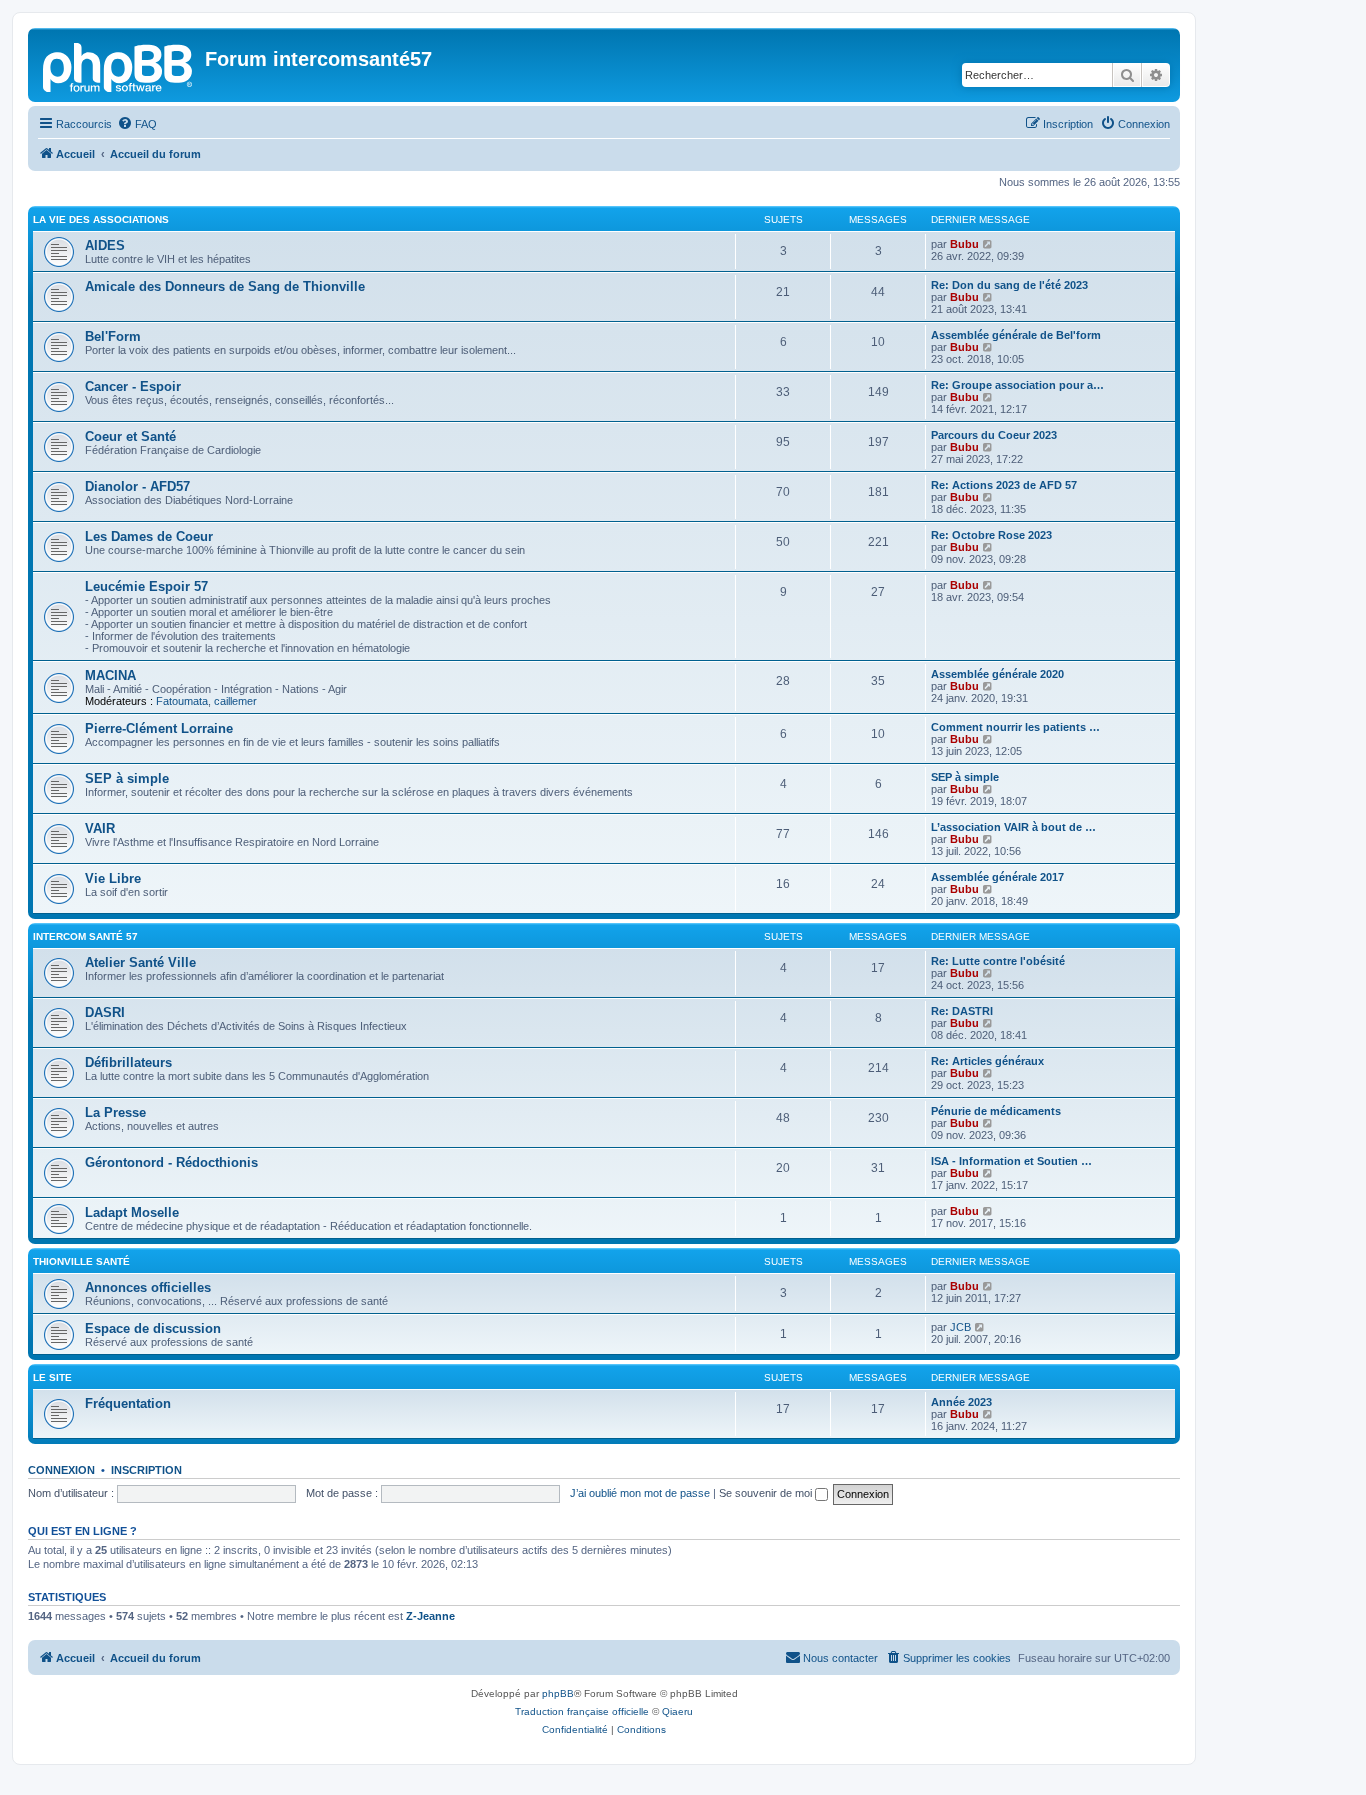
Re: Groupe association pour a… (1017, 385)
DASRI (105, 1012)
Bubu (964, 244)
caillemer (235, 701)
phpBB (558, 1693)
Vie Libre (113, 878)
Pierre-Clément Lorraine (159, 728)
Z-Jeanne (430, 1616)
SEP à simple (127, 778)
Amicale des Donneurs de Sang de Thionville (225, 286)
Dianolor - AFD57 (137, 486)
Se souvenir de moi (767, 1493)
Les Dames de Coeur (149, 536)
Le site (52, 1377)
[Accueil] (119, 65)
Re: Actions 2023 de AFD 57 (1004, 485)
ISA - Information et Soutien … (1011, 1161)
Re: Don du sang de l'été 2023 (1009, 285)
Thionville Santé (81, 1261)
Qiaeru (677, 1711)
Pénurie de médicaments (996, 1111)
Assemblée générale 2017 (997, 877)
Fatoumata (182, 701)
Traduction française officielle (582, 1711)
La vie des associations (101, 219)
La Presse (115, 1112)
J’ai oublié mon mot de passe (640, 1493)
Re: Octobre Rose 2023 (991, 535)
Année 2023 (961, 1402)
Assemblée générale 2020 (997, 674)
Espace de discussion (153, 1328)
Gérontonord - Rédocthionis (171, 1162)
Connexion (61, 1470)
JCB (960, 1327)
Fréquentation (128, 1403)
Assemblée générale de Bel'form (1016, 335)
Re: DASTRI (962, 1011)
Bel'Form (113, 336)
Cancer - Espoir (133, 386)
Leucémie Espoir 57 (146, 586)
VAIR (100, 828)
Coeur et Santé (130, 436)
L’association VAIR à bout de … (1013, 827)
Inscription (146, 1470)
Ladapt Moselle (132, 1212)
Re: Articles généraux (987, 1061)
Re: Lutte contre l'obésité (998, 961)
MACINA (110, 675)
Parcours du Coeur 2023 (994, 435)
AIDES (105, 245)
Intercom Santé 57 (85, 936)
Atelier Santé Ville (140, 962)
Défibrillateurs (128, 1062)
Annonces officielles (148, 1287)
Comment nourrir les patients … (1015, 727)
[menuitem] (137, 124)
